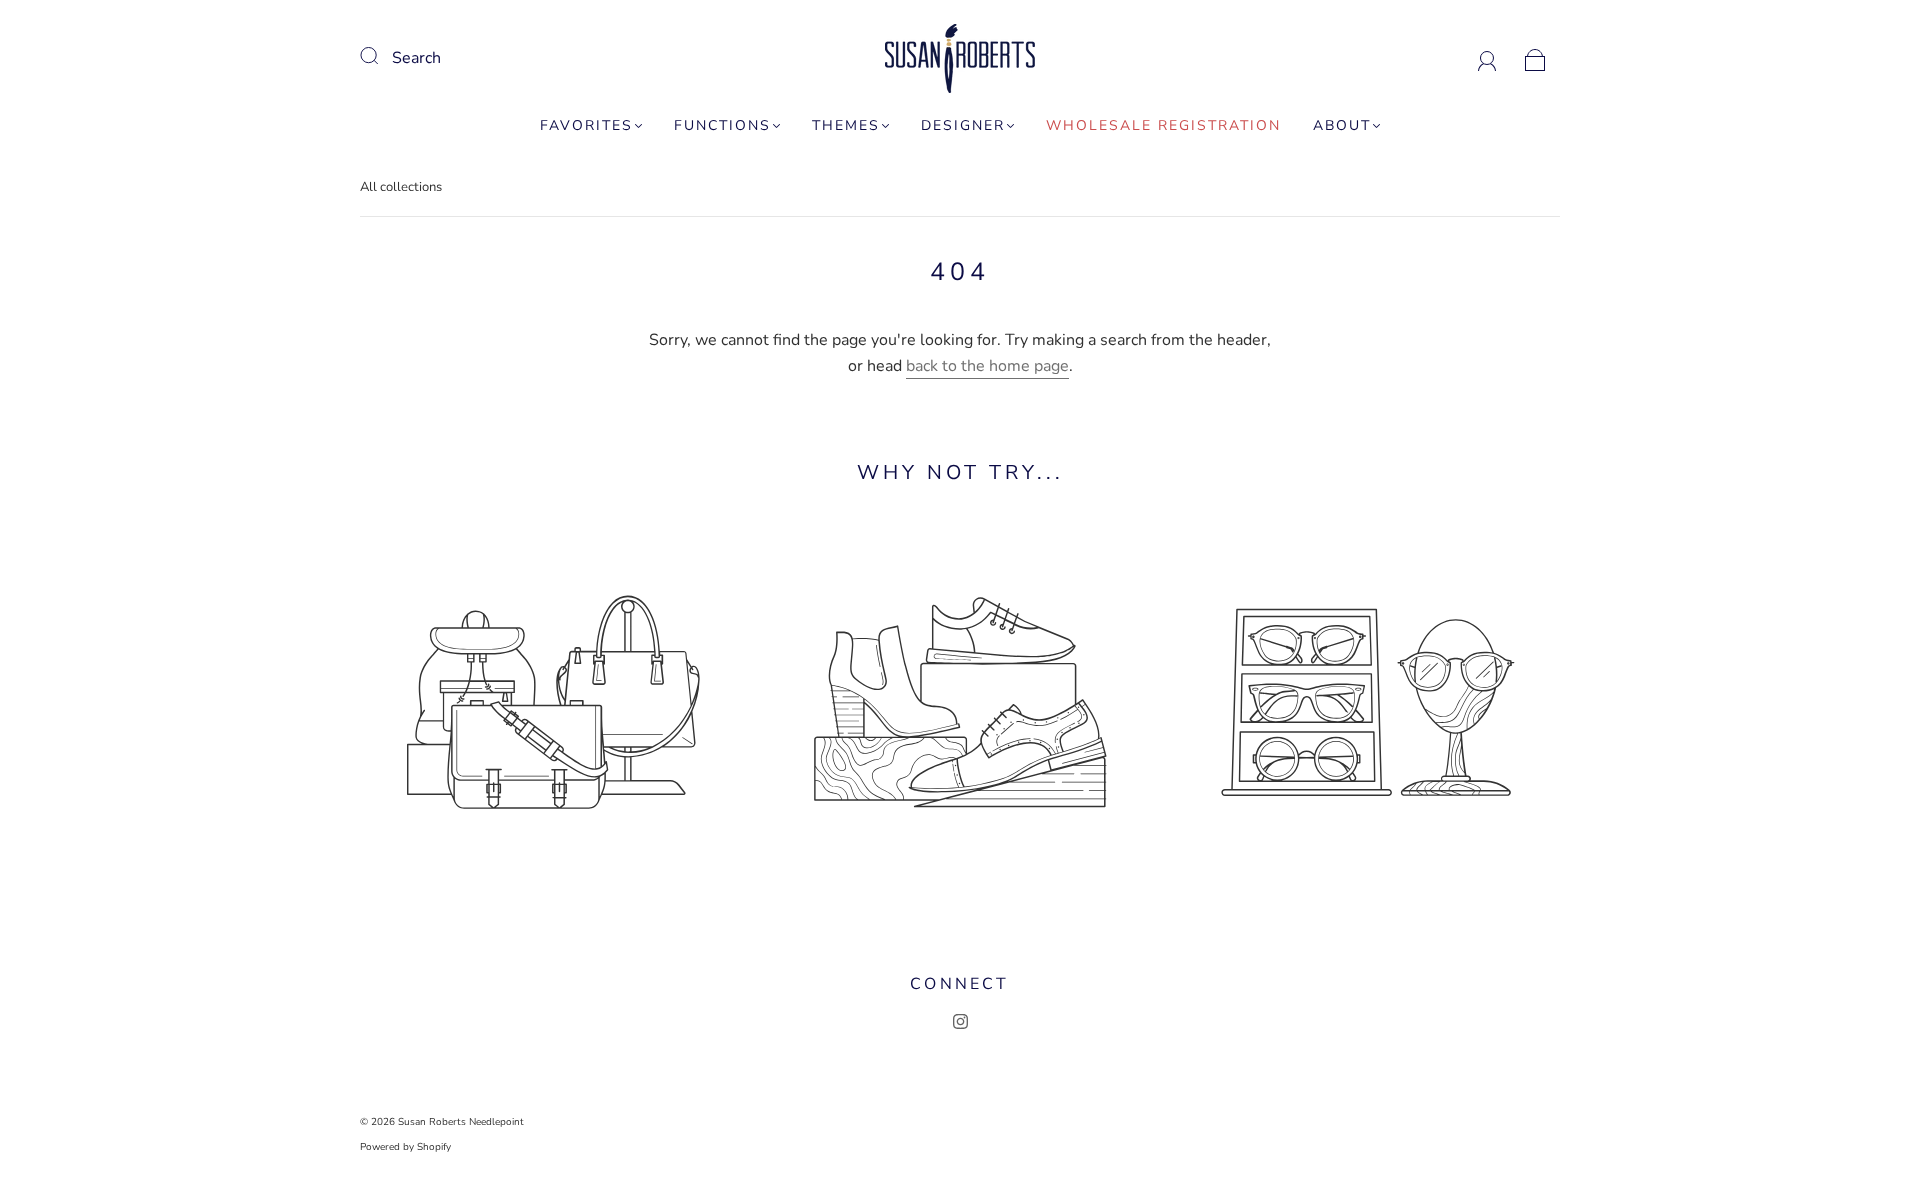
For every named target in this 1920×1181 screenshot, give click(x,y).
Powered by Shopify (405, 1147)
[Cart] (1535, 58)
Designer (963, 126)
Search (416, 58)
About (1342, 126)
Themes (846, 126)
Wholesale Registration (1163, 126)
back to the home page (987, 366)
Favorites (586, 126)
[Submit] (382, 56)
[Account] (1487, 58)
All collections (401, 187)
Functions (722, 126)
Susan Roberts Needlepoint (461, 1122)
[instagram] (960, 1022)
